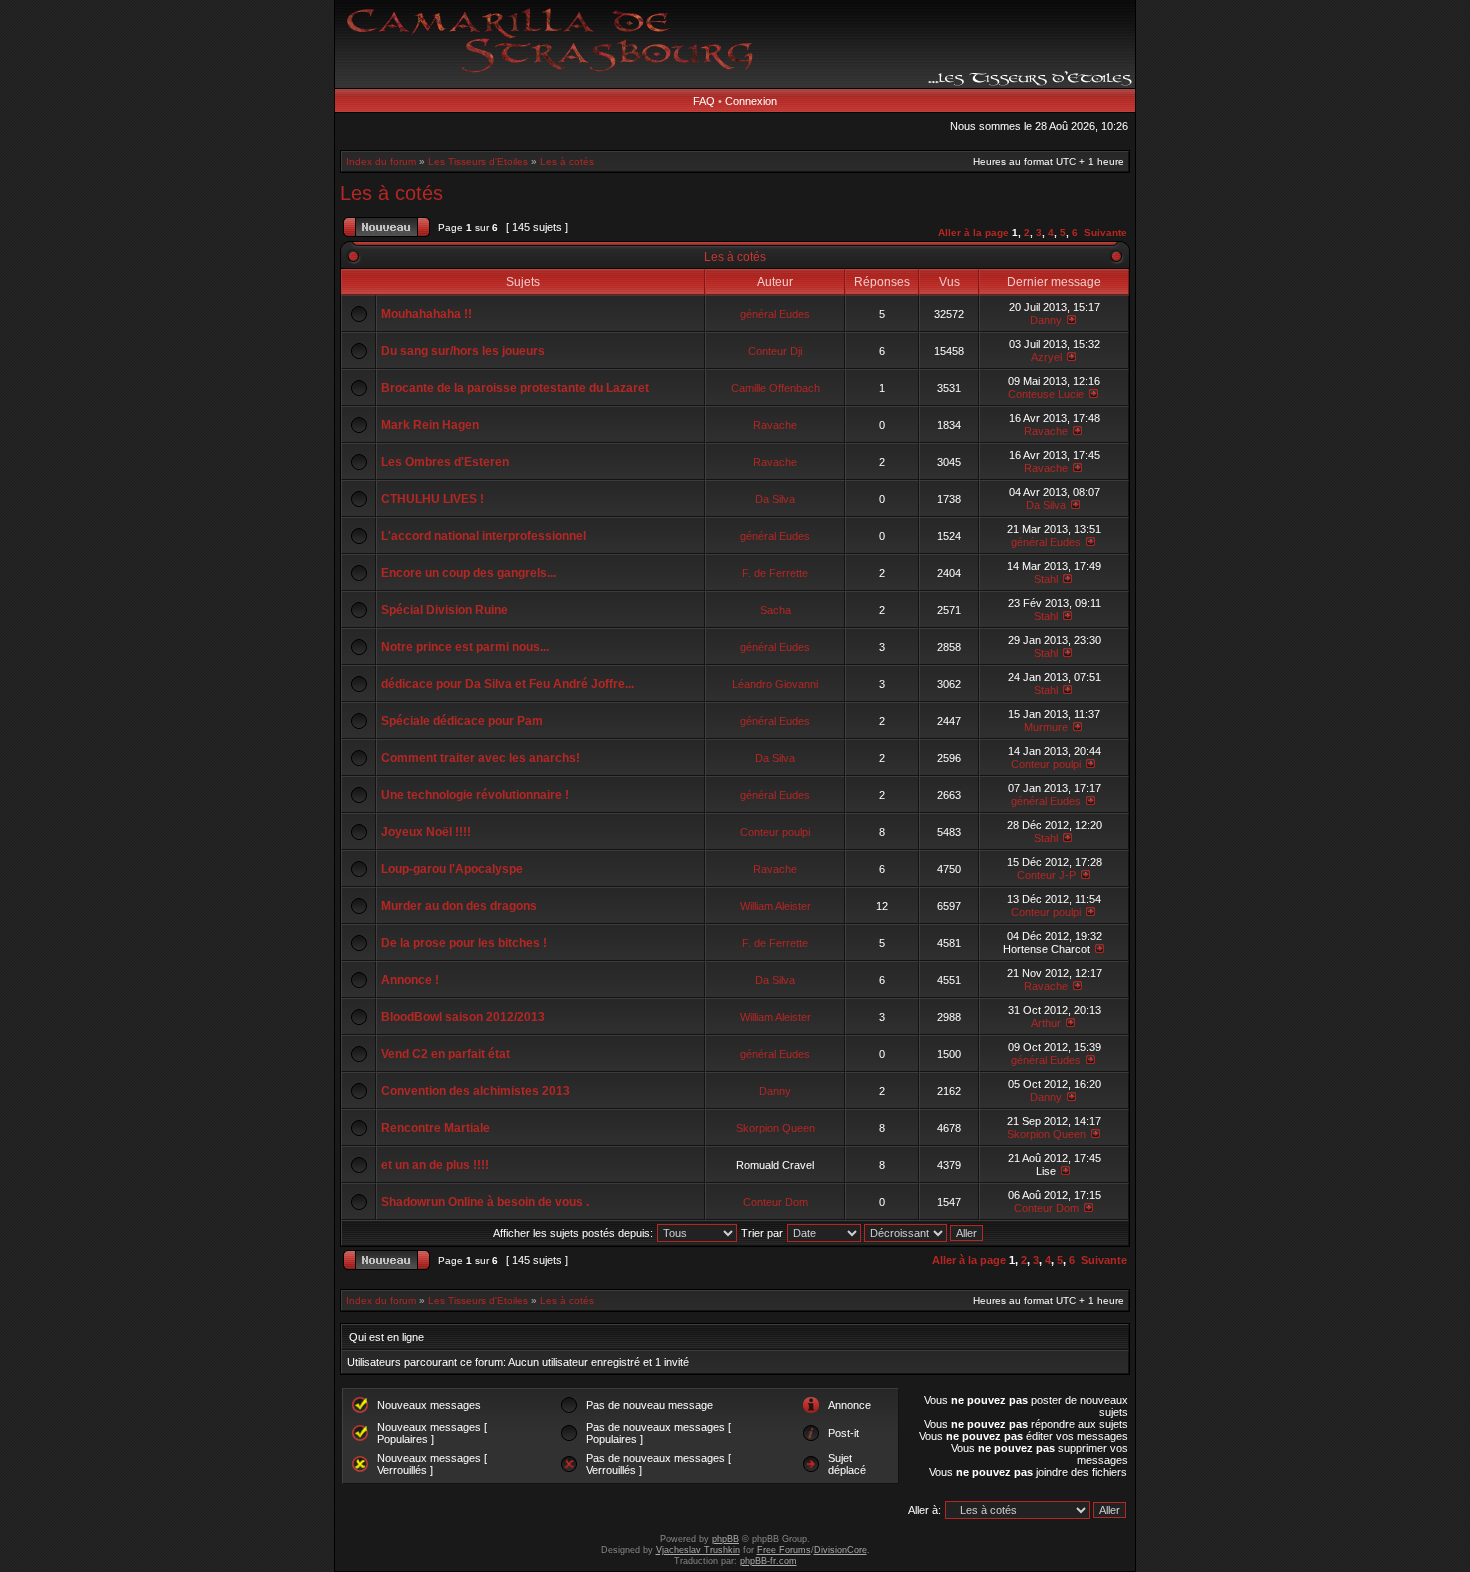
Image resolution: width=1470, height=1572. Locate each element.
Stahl (1046, 579)
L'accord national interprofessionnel (483, 536)
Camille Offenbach (775, 388)
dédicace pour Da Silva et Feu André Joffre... (507, 684)
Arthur (1046, 1023)
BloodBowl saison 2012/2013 (463, 1017)
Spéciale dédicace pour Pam (462, 721)
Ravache (775, 425)
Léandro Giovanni (775, 684)
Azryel (1046, 357)
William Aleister (775, 906)
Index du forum (381, 161)
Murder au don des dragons (459, 906)
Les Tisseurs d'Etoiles (478, 161)
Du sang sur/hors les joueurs (463, 351)
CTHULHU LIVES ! (432, 499)
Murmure (1046, 727)
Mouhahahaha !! (426, 314)
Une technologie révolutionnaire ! (475, 795)
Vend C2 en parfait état (445, 1054)
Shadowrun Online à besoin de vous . (485, 1202)
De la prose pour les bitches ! (464, 943)
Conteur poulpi (1046, 764)
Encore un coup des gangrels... (468, 573)
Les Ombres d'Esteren (445, 462)
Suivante (1105, 232)
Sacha (775, 610)
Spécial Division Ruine (444, 610)
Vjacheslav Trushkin (698, 1550)
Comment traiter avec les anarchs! (480, 758)
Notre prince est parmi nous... (465, 647)
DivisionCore (840, 1550)
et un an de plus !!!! (435, 1165)
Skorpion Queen (775, 1128)
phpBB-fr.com (768, 1561)
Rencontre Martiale (435, 1128)
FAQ (704, 101)
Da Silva (775, 499)
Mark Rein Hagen (430, 425)
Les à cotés (567, 161)
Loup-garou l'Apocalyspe (452, 869)
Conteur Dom (775, 1202)
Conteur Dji (775, 351)
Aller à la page (973, 232)
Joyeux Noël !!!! (426, 832)
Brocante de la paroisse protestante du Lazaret (515, 388)
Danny (1046, 320)
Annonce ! (410, 980)
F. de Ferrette (775, 573)
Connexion (751, 101)
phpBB (725, 1539)
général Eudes (775, 314)
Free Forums (784, 1550)
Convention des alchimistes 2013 (475, 1091)
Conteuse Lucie (1046, 394)
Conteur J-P (1046, 875)
